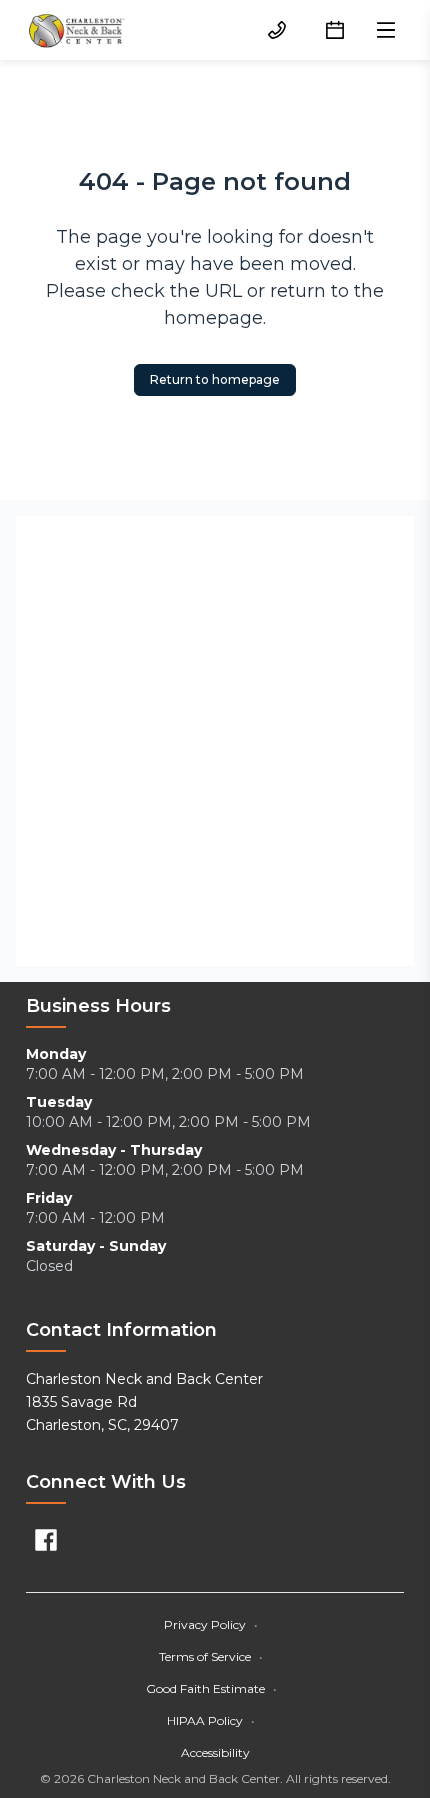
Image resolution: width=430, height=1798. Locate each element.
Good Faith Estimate (211, 1688)
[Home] (76, 30)
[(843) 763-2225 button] (277, 30)
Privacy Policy (211, 1624)
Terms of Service (211, 1656)
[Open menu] (386, 30)
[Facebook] (46, 1540)
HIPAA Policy (211, 1720)
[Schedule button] (335, 30)
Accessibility (215, 1752)
